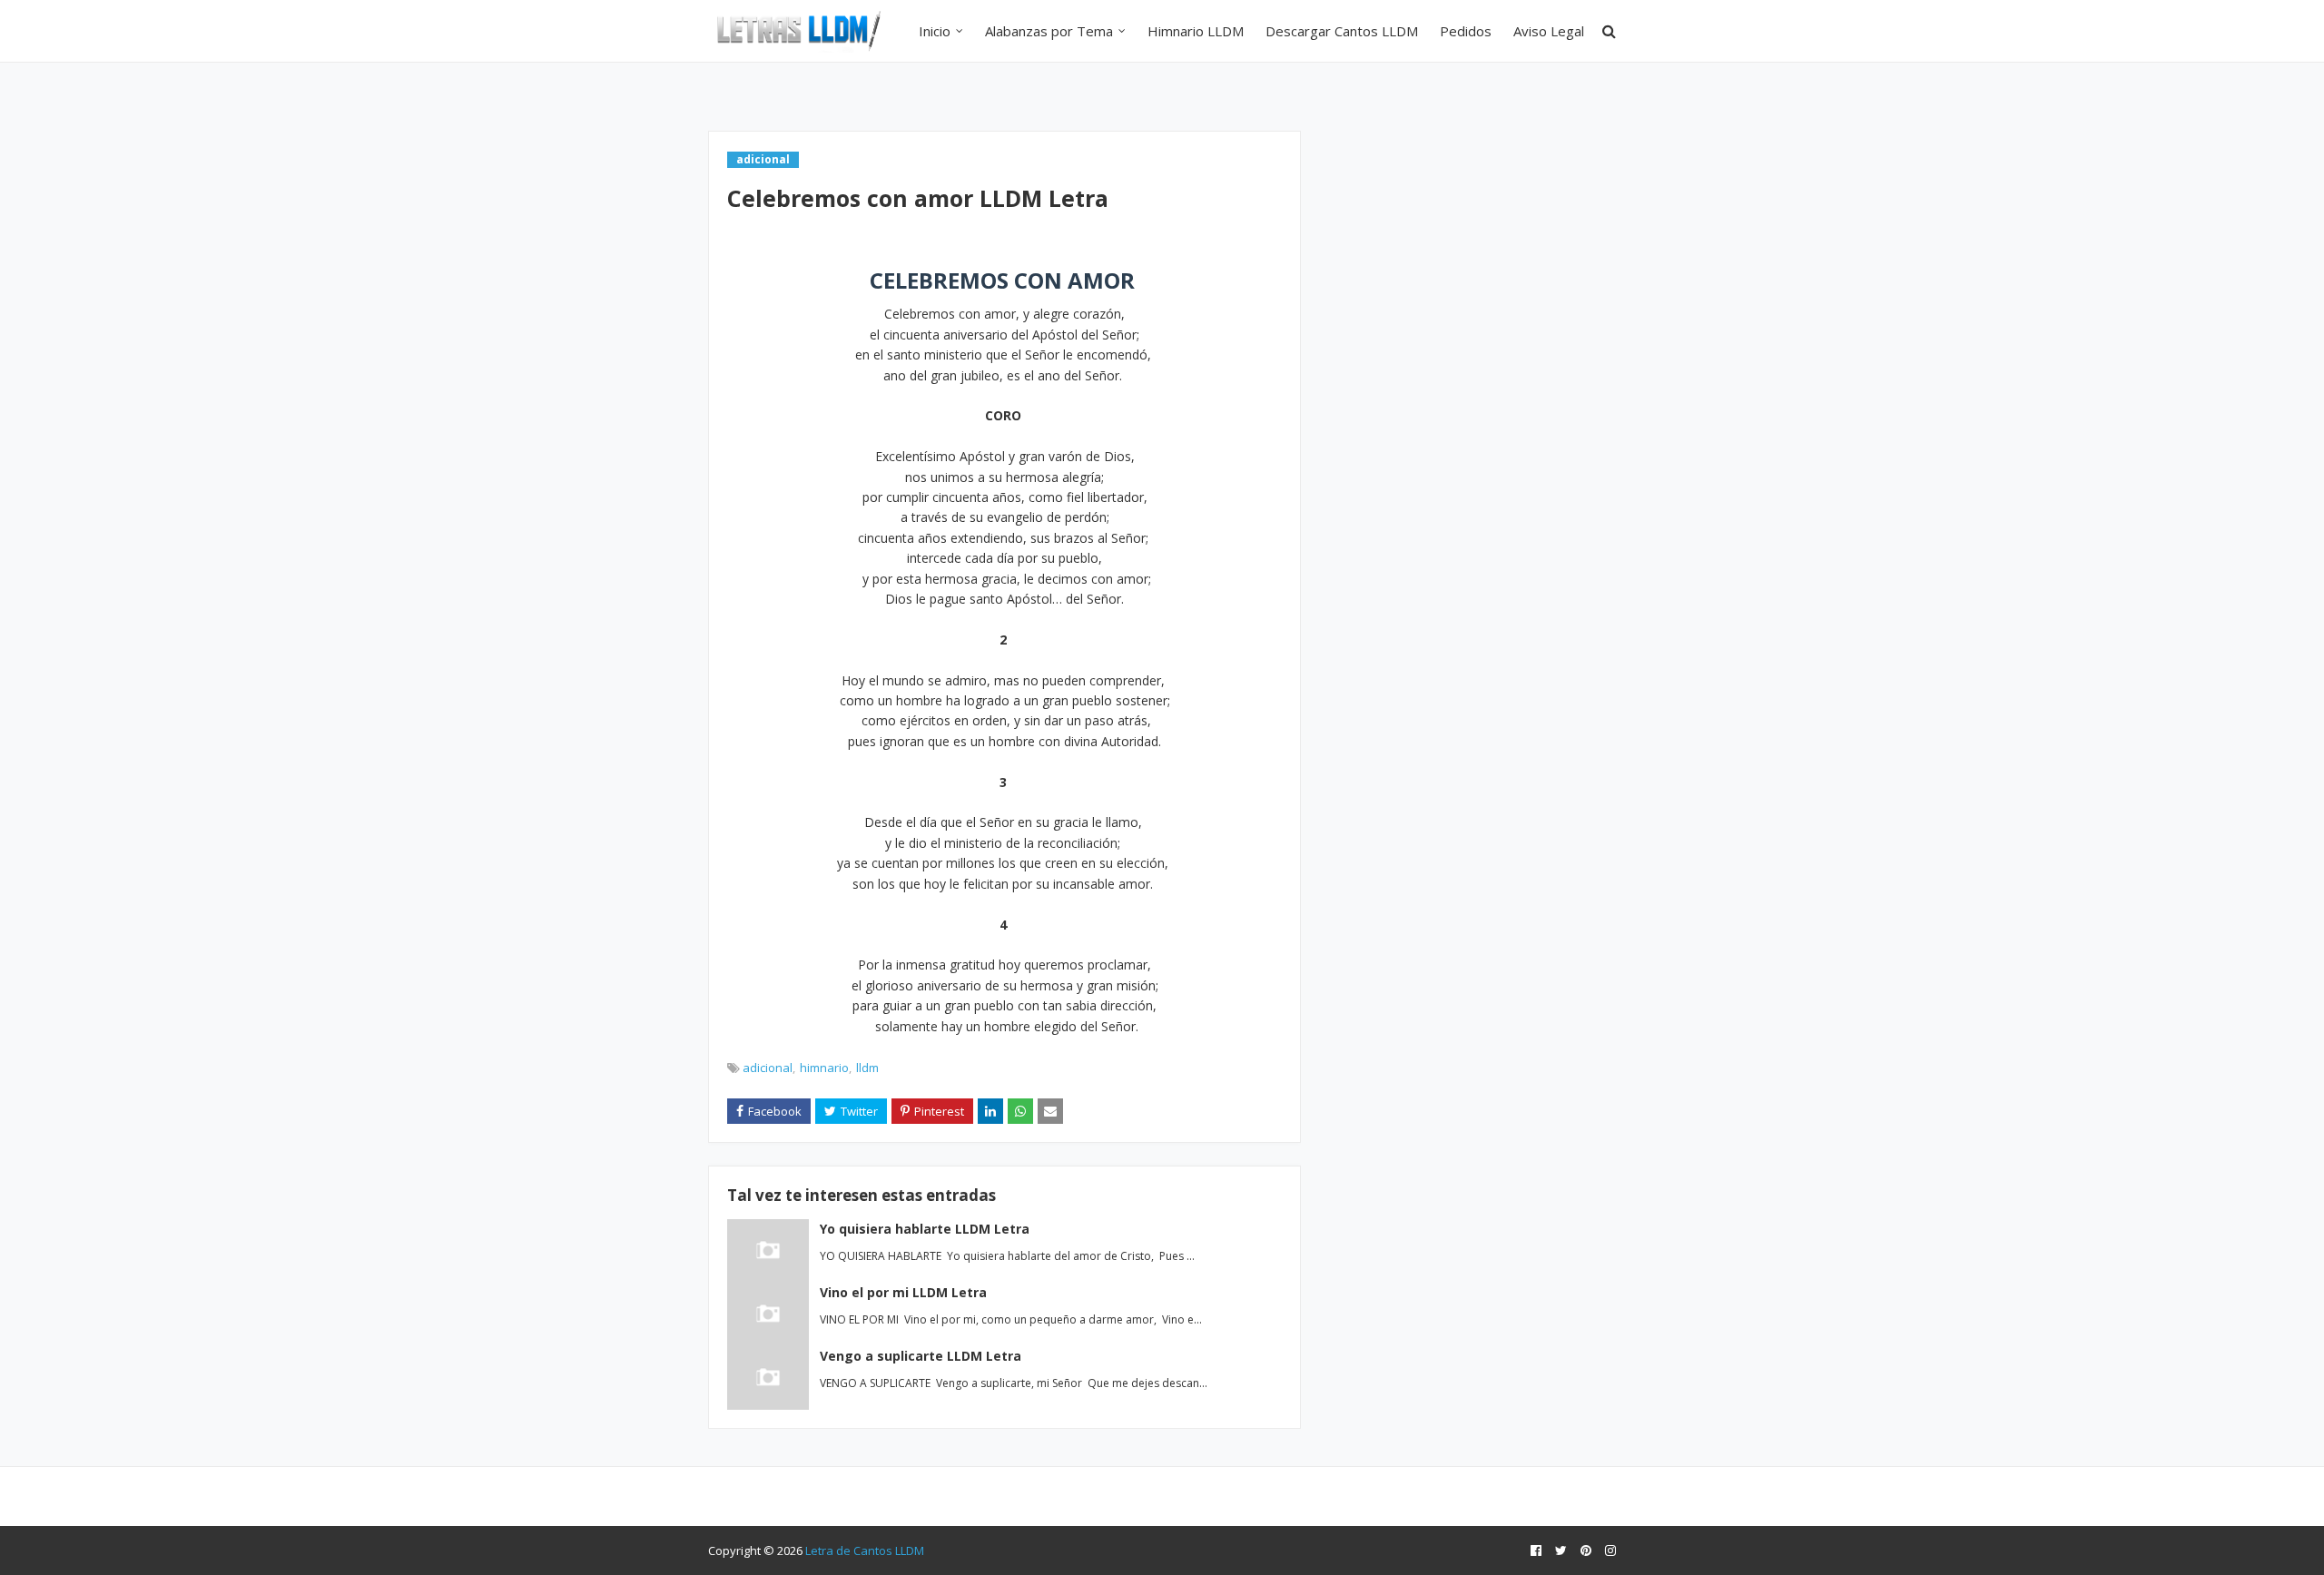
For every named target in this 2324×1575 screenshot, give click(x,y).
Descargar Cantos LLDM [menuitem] (1342, 31)
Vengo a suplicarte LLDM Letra (921, 1356)
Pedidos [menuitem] (1466, 31)
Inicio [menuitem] (935, 31)
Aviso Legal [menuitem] (1549, 31)
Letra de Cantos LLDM (865, 1550)
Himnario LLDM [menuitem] (1196, 31)
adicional (768, 1068)
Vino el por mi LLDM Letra (903, 1292)
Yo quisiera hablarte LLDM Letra (925, 1229)
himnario (824, 1068)
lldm (867, 1068)
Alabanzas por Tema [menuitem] (1049, 31)
